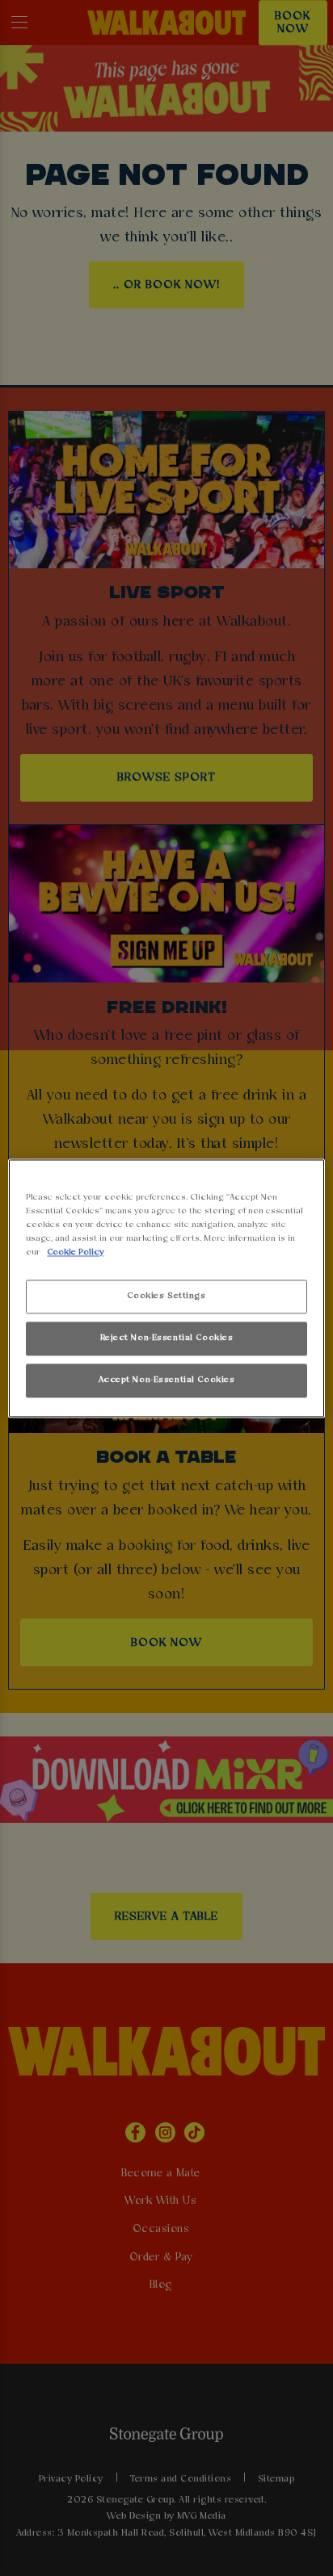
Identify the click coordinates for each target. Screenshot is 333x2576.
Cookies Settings (166, 1296)
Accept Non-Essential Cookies (167, 1380)
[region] (166, 1288)
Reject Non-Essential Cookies (167, 1338)
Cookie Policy (75, 1252)
